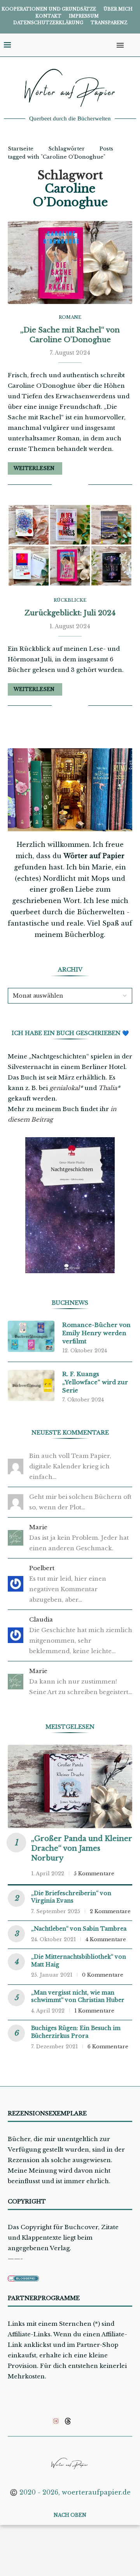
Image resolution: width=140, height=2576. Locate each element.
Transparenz (109, 23)
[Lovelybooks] (56, 2421)
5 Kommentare (94, 1874)
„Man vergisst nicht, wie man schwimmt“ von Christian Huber (78, 1996)
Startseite (21, 149)
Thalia (108, 1088)
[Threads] (68, 2421)
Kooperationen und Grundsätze (49, 9)
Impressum (84, 16)
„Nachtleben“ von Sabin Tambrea (79, 1929)
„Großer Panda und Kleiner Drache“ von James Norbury (82, 1848)
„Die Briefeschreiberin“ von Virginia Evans (71, 1897)
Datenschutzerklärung (48, 23)
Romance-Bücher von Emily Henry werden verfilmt (96, 1333)
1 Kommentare (94, 2011)
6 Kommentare (108, 2047)
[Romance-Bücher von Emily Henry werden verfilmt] (31, 1336)
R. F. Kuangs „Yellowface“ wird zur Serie (95, 1382)
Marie (38, 1527)
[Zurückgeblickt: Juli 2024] (70, 545)
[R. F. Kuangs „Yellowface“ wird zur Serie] (31, 1385)
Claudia (41, 1619)
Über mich (118, 9)
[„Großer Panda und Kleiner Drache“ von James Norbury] (70, 1786)
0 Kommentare (103, 1975)
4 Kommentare (106, 1939)
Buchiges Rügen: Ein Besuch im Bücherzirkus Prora (76, 2032)
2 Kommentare (110, 1911)
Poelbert (42, 1568)
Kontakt (48, 16)
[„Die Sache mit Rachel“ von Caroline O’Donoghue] (70, 262)
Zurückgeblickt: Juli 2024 (70, 613)
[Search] (132, 45)
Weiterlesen (34, 468)
